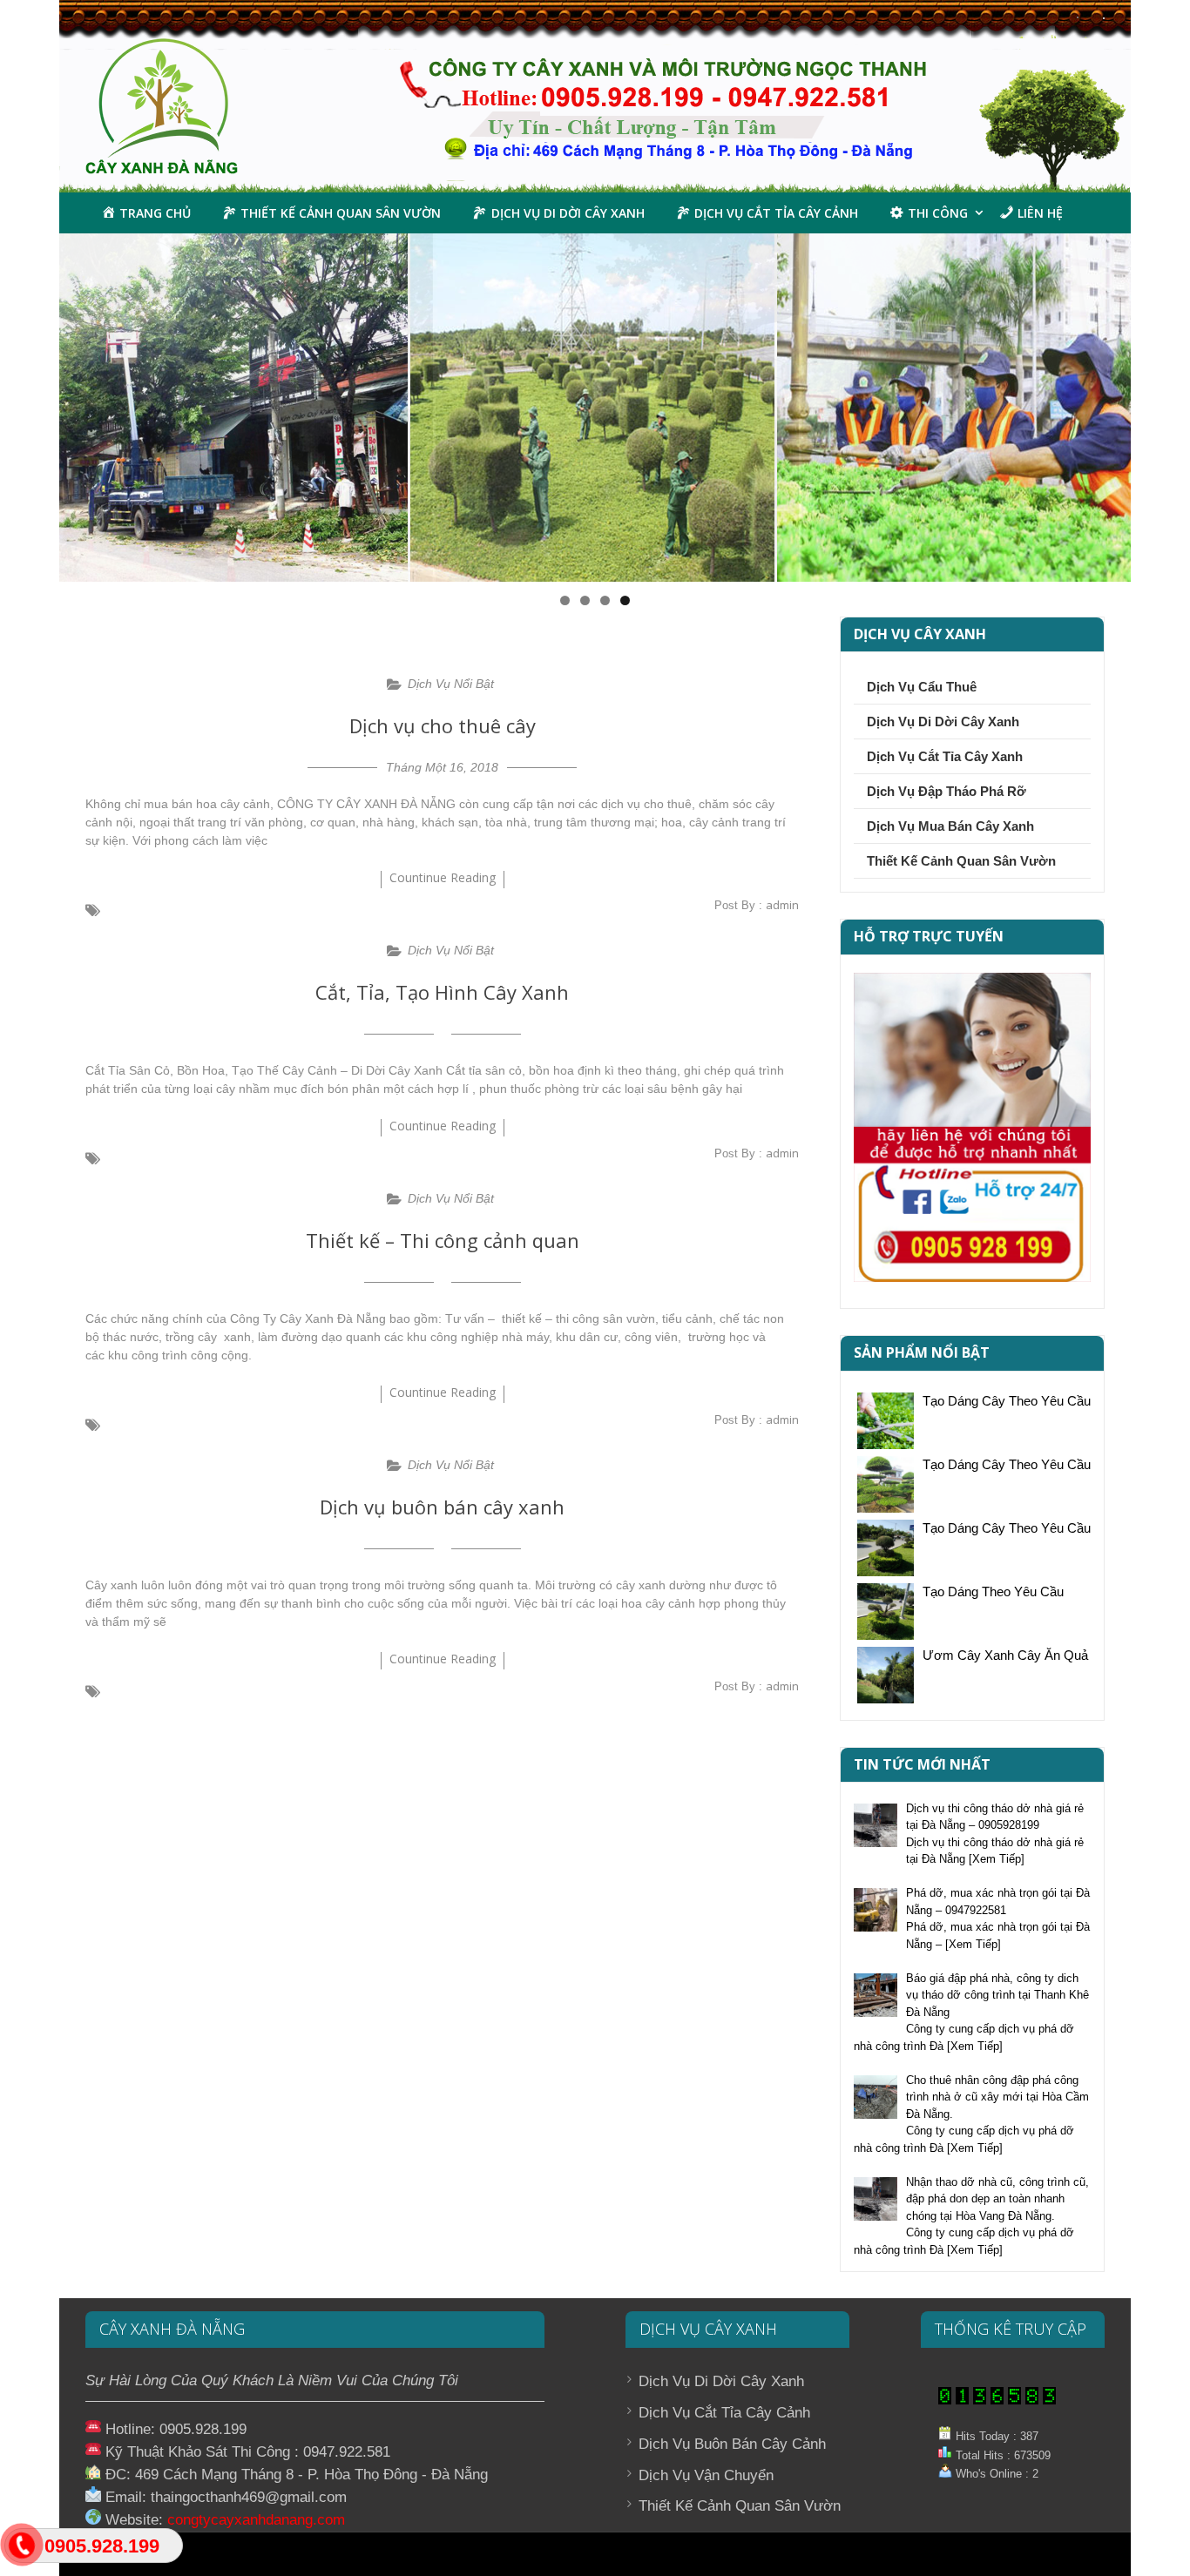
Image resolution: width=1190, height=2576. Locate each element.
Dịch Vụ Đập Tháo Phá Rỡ (947, 791)
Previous (29, 403)
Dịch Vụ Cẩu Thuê (922, 687)
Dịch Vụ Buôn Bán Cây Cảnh (732, 2444)
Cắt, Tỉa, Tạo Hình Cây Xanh (442, 992)
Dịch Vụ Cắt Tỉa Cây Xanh (945, 756)
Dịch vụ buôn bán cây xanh (442, 1507)
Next (1161, 403)
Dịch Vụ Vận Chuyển (706, 2475)
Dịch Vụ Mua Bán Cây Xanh (950, 826)
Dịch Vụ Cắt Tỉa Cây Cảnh (724, 2413)
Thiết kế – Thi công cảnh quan (443, 1240)
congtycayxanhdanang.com (256, 2519)
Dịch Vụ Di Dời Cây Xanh (943, 722)
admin (782, 905)
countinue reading (443, 877)
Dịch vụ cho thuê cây (443, 725)
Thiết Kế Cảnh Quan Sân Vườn (961, 861)
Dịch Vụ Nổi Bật (451, 684)
